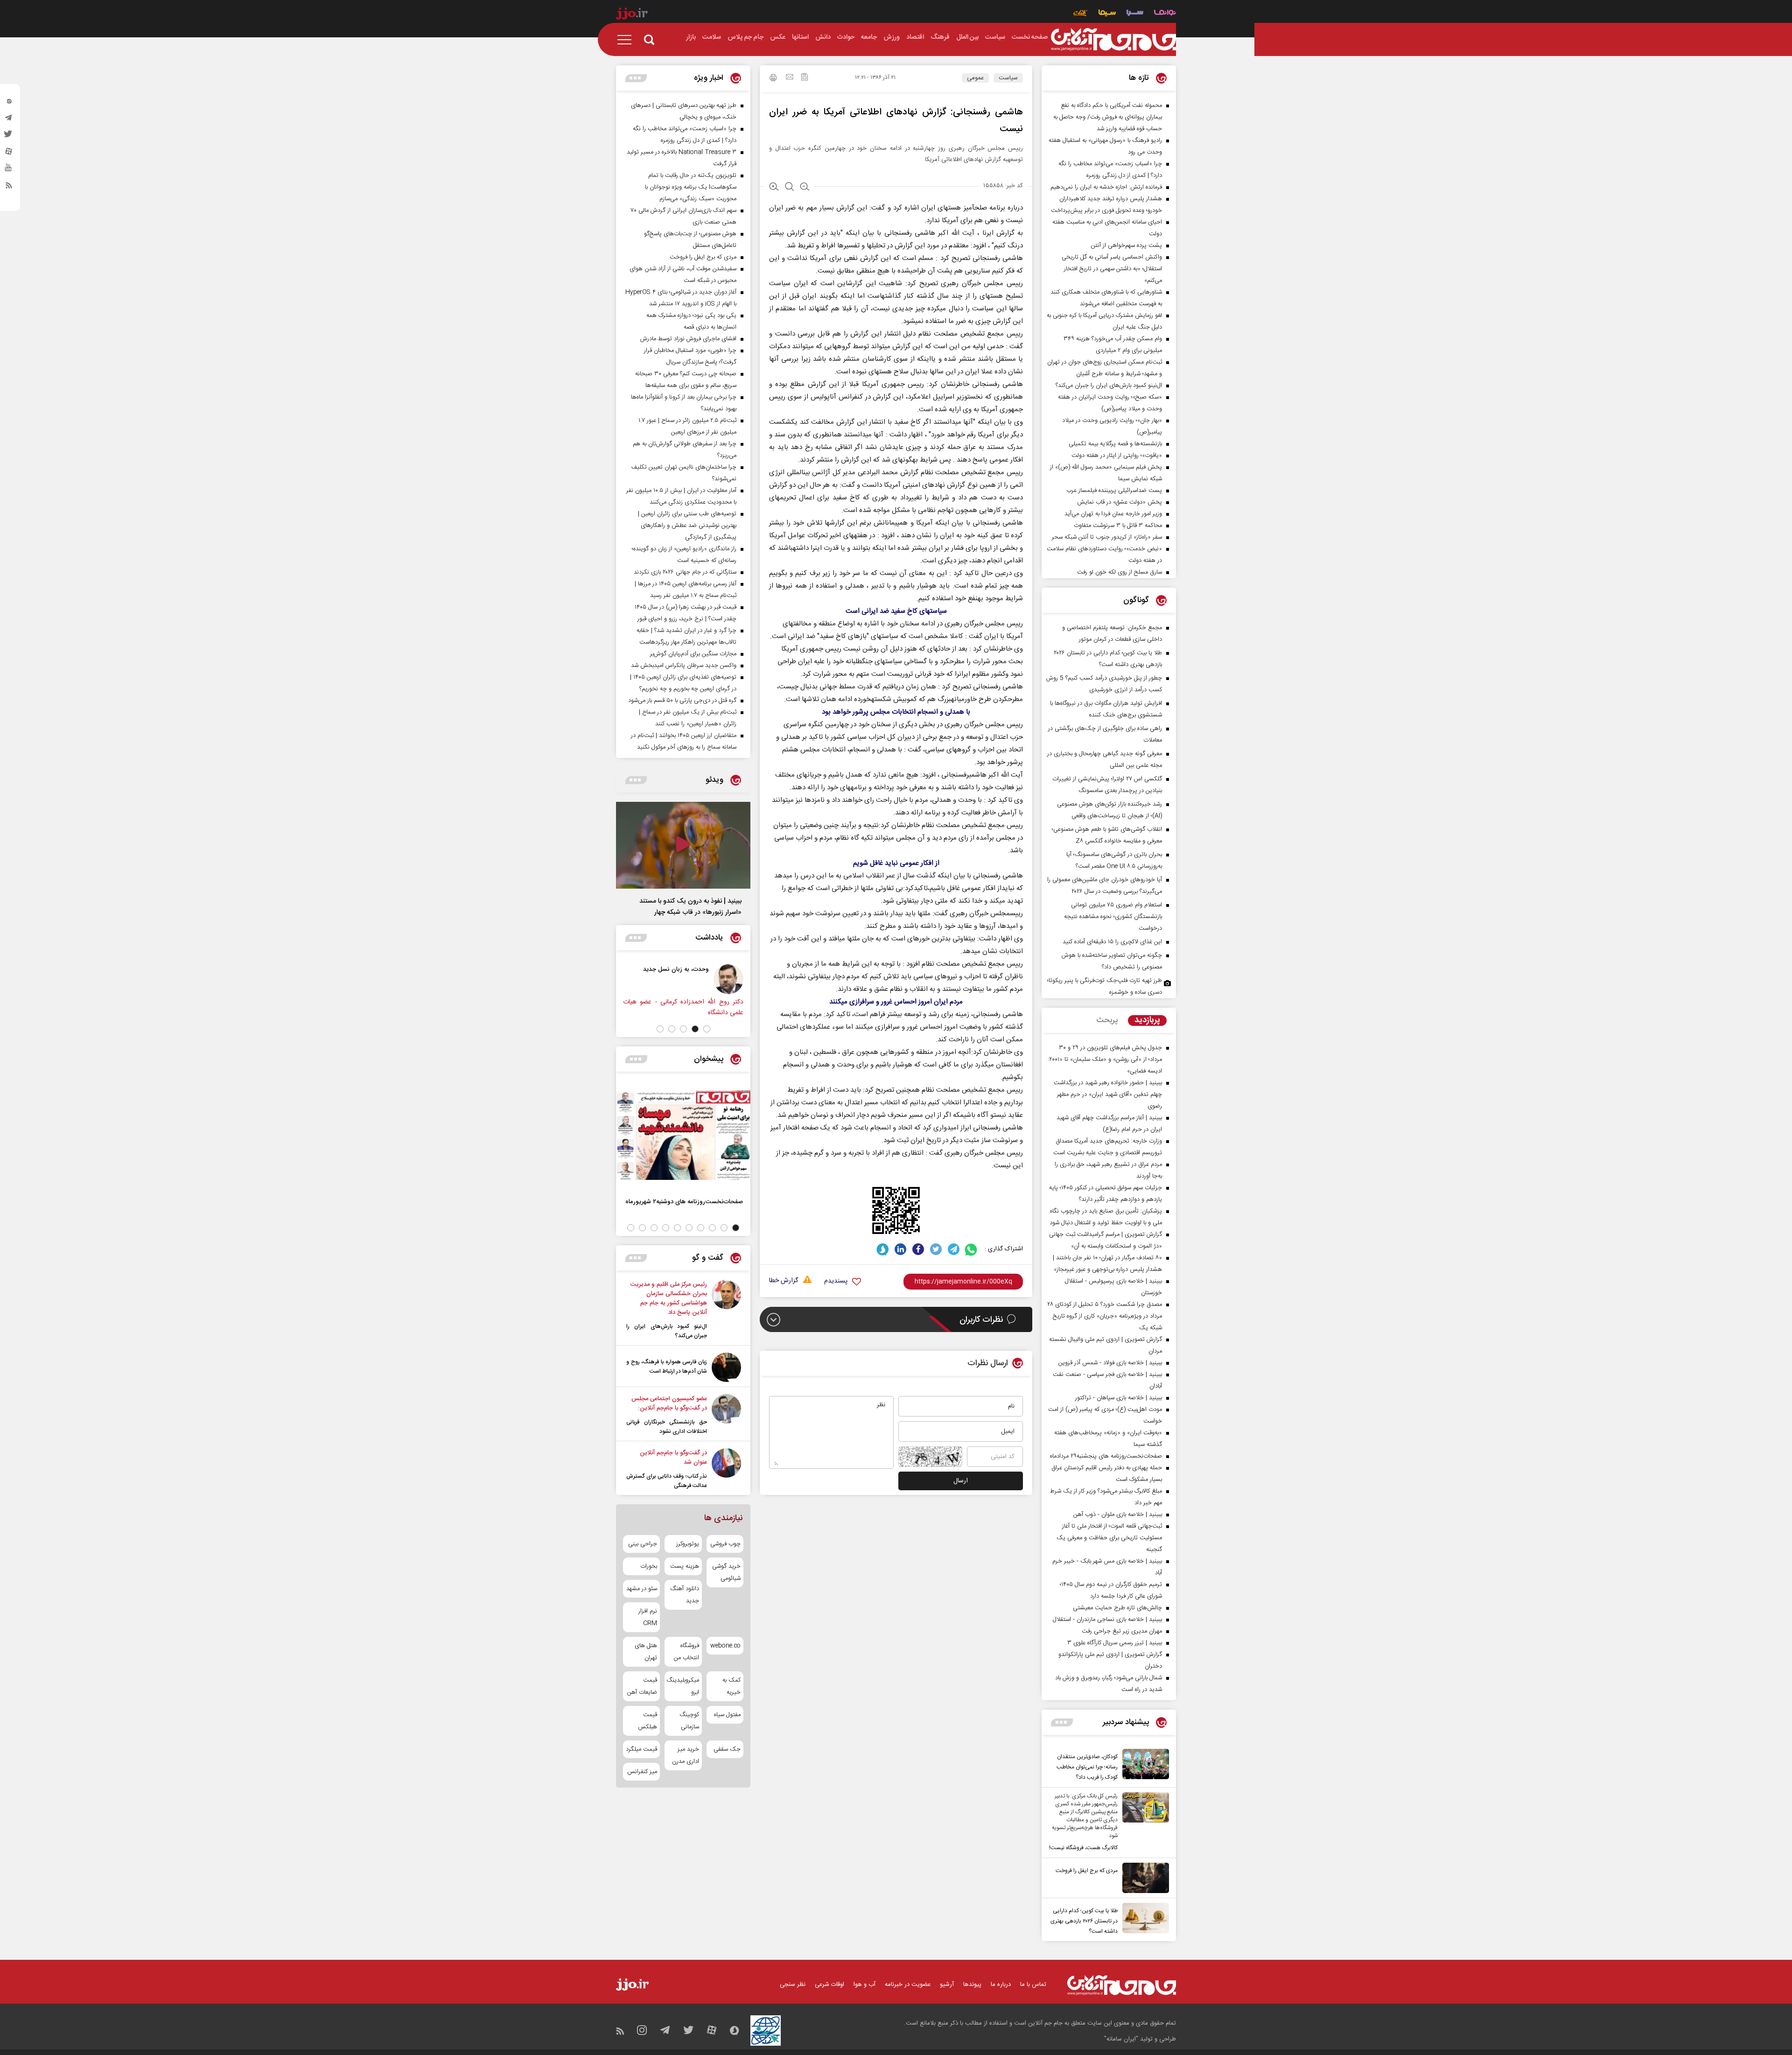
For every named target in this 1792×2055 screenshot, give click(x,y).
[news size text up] (774, 188)
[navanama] (1165, 14)
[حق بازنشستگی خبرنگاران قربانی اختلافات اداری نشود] (726, 1415)
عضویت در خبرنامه (908, 1985)
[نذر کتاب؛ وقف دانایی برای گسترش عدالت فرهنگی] (726, 1469)
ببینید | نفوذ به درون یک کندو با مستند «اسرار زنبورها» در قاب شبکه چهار (690, 907)
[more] (1062, 1722)
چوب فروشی (725, 1544)
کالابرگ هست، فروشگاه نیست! (1083, 1848)
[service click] (1081, 14)
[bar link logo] (632, 15)
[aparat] (9, 154)
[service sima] (1107, 14)
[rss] (9, 187)
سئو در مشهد (642, 1589)
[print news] (773, 79)
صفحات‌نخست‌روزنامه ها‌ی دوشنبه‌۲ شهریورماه (684, 1202)
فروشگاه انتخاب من (686, 1652)
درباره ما (1001, 1985)
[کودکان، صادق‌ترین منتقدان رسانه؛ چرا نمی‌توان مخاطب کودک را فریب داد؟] (1143, 1766)
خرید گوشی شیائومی (726, 1572)
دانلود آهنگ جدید (684, 1595)
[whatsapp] (971, 1249)
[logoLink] (1113, 40)
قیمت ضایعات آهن (642, 1686)
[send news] (790, 78)
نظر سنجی (793, 1985)
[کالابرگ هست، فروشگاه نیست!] (1143, 1823)
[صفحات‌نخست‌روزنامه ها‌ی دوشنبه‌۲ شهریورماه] (683, 1135)
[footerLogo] (1122, 1985)
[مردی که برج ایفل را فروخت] (1143, 1878)
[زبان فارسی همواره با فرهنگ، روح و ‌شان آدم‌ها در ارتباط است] (726, 1367)
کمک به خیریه (731, 1686)
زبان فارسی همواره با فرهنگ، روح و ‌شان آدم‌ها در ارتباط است (667, 1367)
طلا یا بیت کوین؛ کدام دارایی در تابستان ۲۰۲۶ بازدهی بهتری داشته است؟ (1084, 1921)
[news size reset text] (789, 188)
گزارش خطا (784, 1281)
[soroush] (883, 1249)
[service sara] (1135, 14)
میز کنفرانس (642, 1772)
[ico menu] (627, 40)
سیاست (1008, 78)
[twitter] (9, 137)
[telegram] (9, 120)
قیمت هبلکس (647, 1721)
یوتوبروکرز (687, 1544)
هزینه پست (684, 1566)
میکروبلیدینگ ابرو (683, 1686)
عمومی (975, 78)
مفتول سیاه (727, 1715)
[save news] (805, 78)
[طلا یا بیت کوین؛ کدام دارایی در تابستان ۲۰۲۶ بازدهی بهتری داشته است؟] (1143, 1920)
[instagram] (9, 103)
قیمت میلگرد (641, 1749)
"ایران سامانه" (1121, 2039)
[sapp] (9, 170)
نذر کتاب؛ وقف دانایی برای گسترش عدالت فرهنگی (667, 1481)
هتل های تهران (646, 1652)
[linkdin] (900, 1249)
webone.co (725, 1646)
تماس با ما (1033, 1985)
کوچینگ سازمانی (689, 1721)
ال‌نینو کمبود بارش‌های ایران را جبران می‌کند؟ (667, 1331)
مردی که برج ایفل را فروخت (1087, 1871)
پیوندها (972, 1985)
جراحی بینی (643, 1544)
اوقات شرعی (829, 1985)
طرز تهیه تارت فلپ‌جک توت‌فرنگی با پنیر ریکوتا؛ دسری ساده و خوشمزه (1105, 986)
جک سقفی (727, 1749)
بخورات (649, 1566)
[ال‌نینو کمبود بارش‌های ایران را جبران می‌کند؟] (726, 1310)
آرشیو (947, 1985)
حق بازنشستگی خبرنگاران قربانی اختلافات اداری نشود (667, 1427)
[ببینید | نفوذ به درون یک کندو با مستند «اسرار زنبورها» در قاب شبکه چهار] (683, 845)
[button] (707, 1029)
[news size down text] (805, 188)
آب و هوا (864, 1985)
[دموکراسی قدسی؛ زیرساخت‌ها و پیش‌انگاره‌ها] (709, 979)
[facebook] (918, 1249)
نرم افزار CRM (648, 1617)
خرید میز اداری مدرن (685, 1755)
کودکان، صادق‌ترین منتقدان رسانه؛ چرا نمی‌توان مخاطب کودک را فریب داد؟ (1087, 1767)
